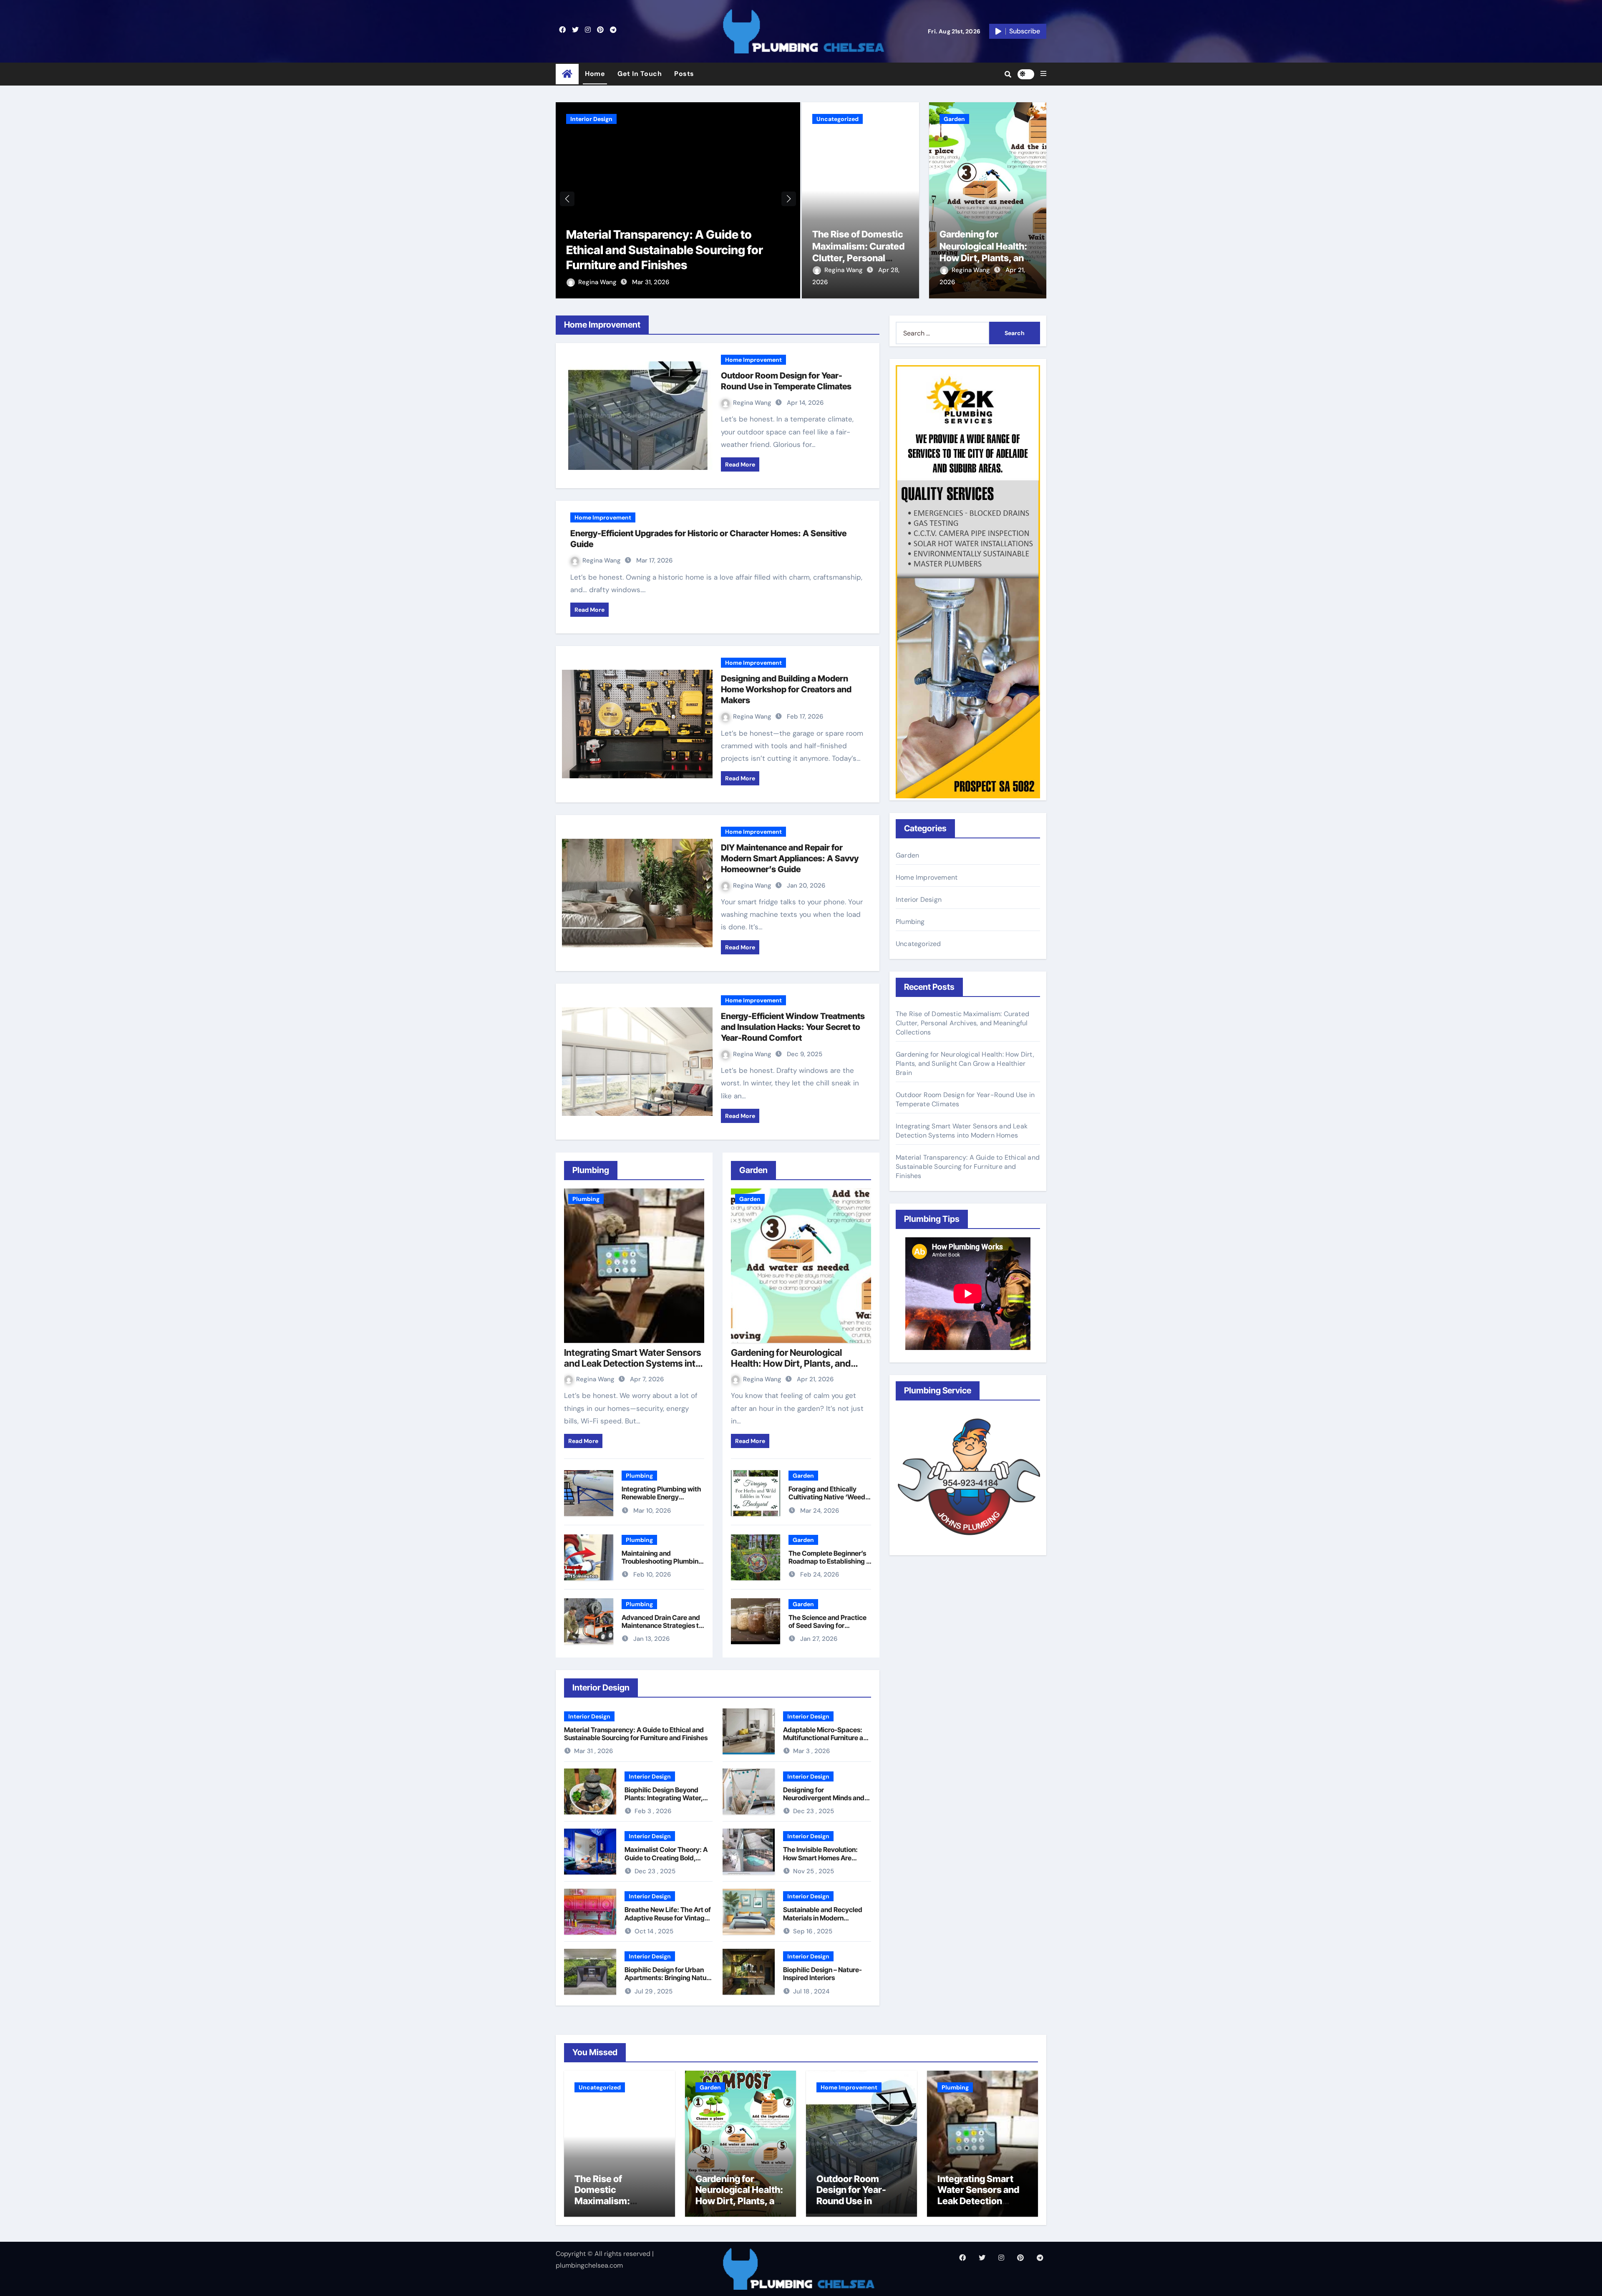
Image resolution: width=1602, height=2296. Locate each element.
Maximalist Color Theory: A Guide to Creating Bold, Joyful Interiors (666, 1857)
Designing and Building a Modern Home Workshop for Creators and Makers (786, 689)
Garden (954, 119)
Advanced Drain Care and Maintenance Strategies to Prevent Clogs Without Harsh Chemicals (662, 1630)
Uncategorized (591, 119)
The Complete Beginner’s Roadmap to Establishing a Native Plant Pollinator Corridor (829, 1565)
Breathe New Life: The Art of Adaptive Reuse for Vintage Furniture (668, 1918)
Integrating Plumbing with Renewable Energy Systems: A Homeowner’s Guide (661, 1501)
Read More (740, 464)
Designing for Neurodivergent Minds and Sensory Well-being (824, 1798)
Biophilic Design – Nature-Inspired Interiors (822, 1974)
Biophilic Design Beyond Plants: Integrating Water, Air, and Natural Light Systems (664, 1802)
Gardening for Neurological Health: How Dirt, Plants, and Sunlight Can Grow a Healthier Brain (984, 258)
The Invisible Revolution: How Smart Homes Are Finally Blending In (820, 1857)
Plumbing (586, 1199)
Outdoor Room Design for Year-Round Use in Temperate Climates (860, 2195)
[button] (1043, 74)
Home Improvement (753, 360)
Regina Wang (598, 282)
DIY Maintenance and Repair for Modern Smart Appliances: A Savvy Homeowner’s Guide (790, 858)
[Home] (567, 74)
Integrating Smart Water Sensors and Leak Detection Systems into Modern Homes (633, 1364)
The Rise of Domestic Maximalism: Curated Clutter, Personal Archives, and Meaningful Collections (674, 250)
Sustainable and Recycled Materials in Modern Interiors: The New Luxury (823, 1918)
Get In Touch (640, 74)
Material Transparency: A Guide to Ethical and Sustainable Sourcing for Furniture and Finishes (636, 1734)
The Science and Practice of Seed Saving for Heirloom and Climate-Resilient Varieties (827, 1630)
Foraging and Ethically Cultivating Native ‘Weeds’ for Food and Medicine (830, 1497)
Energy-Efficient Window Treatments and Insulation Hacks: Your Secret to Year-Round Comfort (793, 1027)
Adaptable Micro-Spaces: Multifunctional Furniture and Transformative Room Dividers (827, 1742)
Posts (684, 74)
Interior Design (589, 1716)
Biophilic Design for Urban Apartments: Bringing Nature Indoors (669, 1978)
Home (595, 74)
